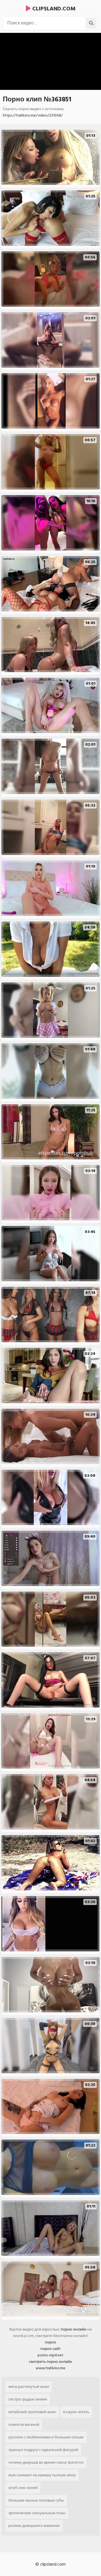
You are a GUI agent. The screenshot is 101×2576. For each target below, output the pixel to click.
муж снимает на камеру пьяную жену (42, 2475)
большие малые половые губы (36, 2500)
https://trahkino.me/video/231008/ (33, 115)
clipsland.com (53, 9)
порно (50, 2342)
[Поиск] (91, 23)
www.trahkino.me (50, 2368)
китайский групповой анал (32, 2412)
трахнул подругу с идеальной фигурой (43, 2450)
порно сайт (50, 2349)
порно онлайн (74, 2329)
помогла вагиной (24, 2424)
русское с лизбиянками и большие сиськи (46, 2437)
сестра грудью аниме (28, 2399)
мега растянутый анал (29, 2387)
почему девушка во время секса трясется (46, 2462)
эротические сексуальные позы (37, 2513)
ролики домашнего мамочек (34, 2526)
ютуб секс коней (23, 2488)
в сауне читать (76, 2412)
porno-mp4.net (50, 2355)
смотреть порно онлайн (50, 2362)
